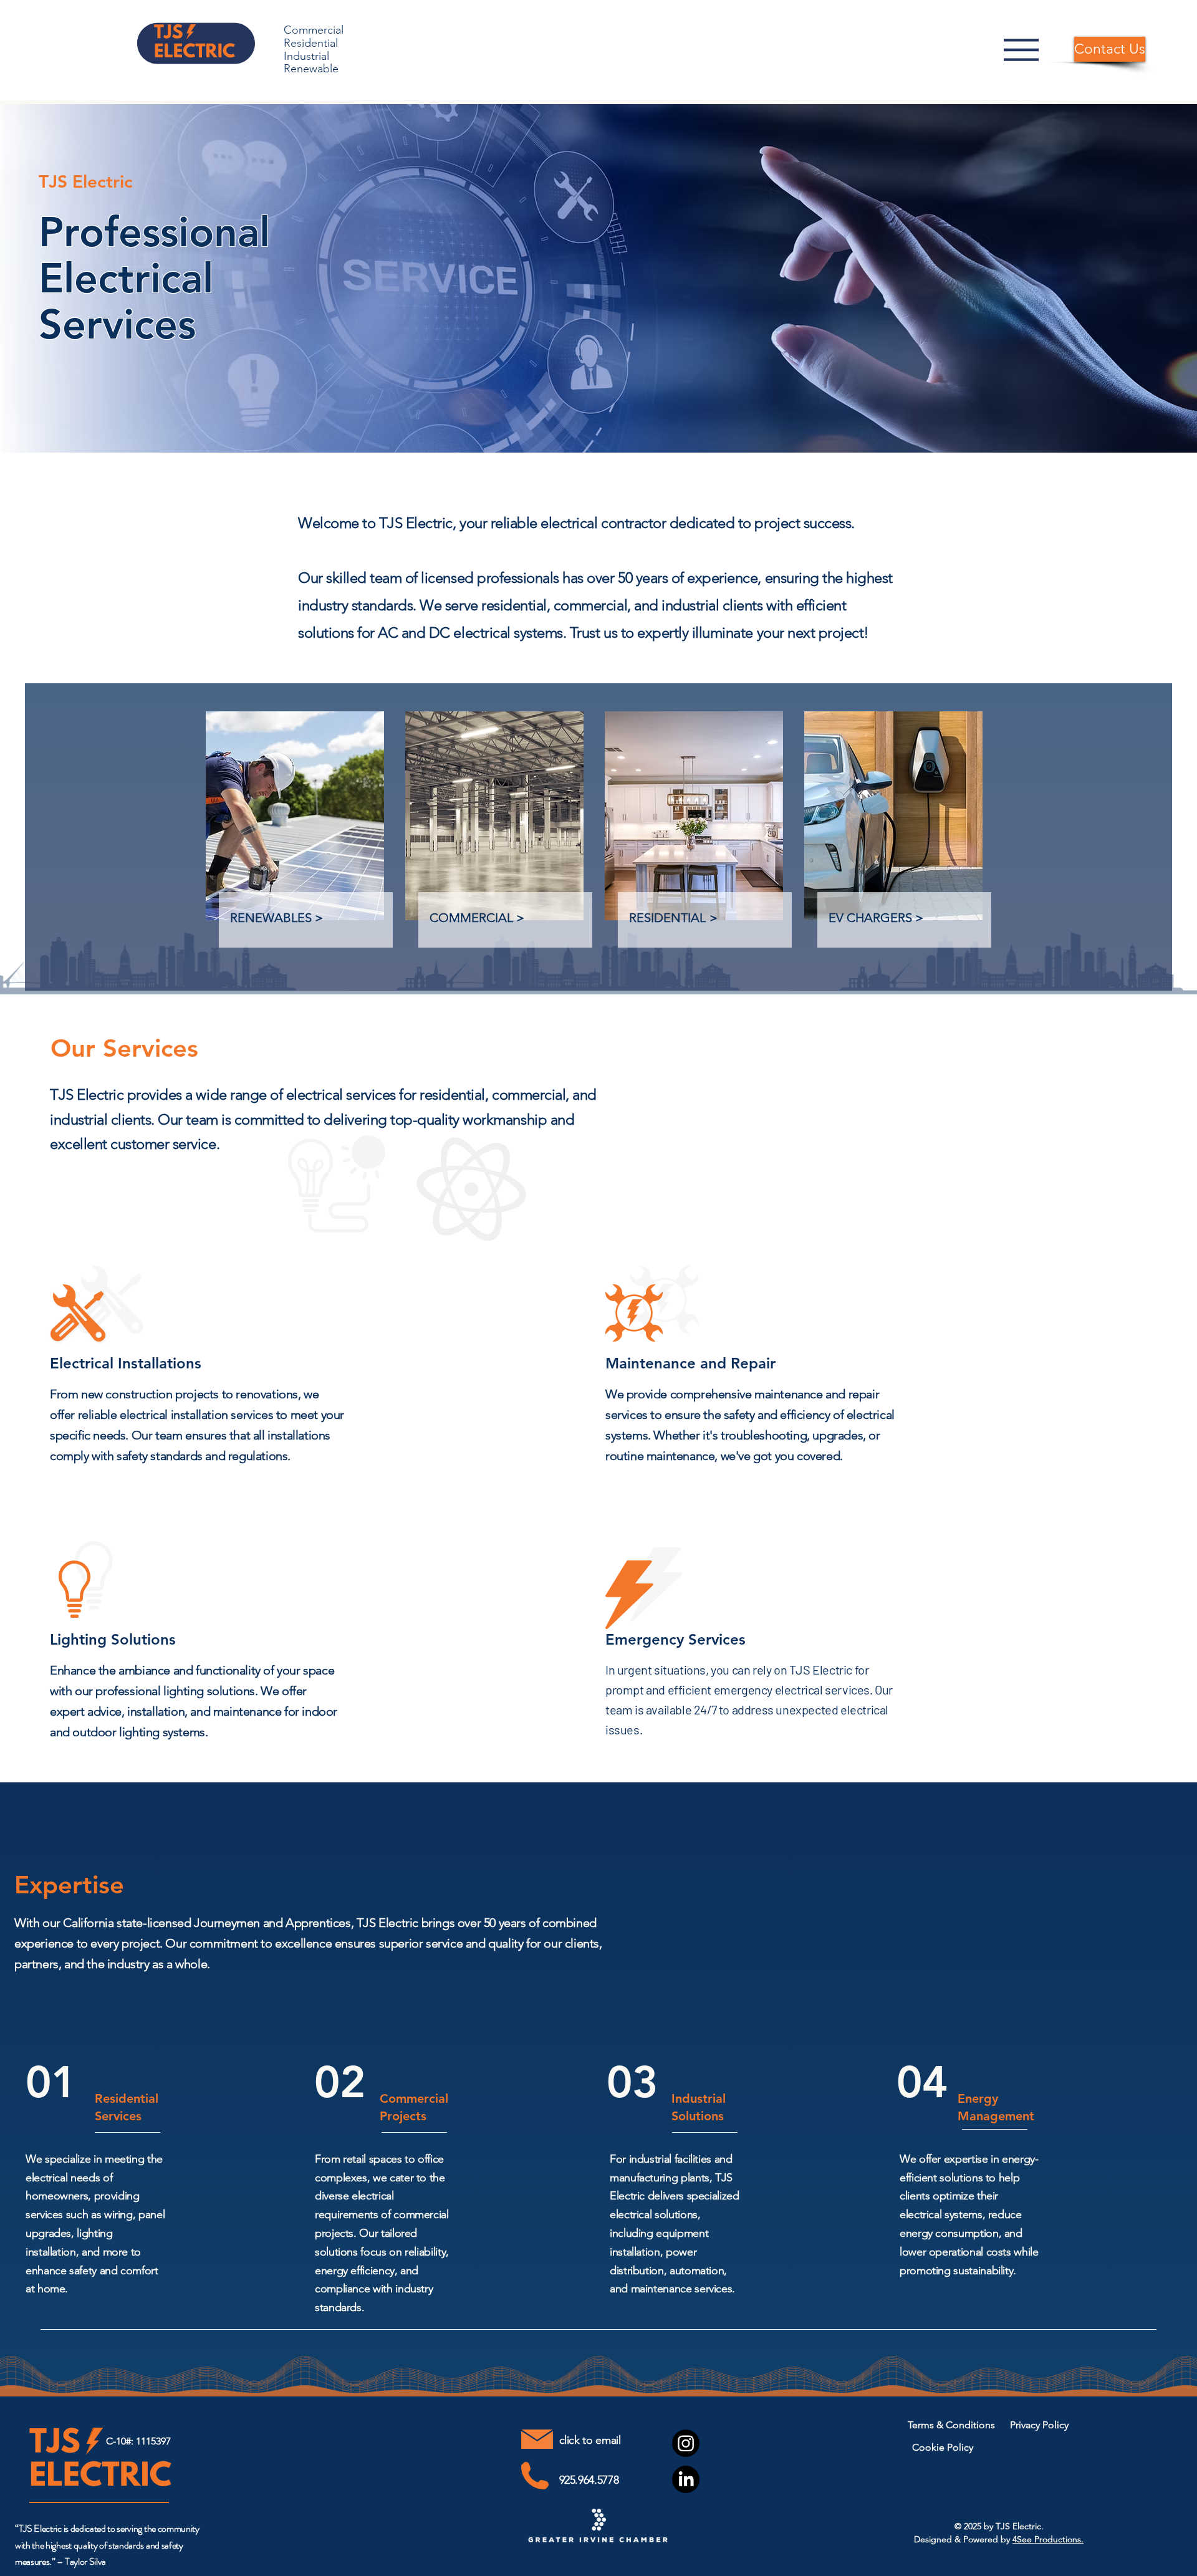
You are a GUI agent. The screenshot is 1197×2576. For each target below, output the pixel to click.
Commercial (314, 30)
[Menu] (1021, 50)
